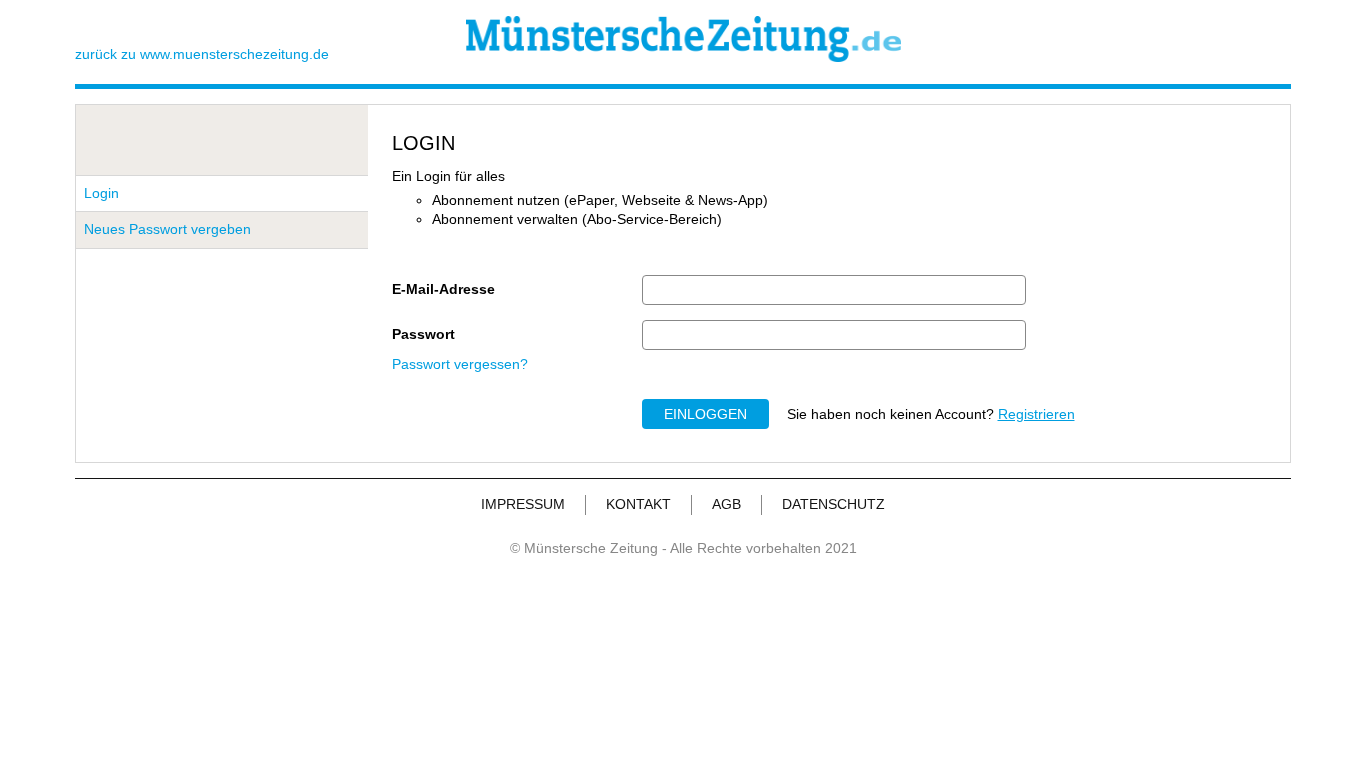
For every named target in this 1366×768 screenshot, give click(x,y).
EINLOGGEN (705, 414)
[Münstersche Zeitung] (683, 57)
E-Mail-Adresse (443, 289)
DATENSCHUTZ (833, 504)
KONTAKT (638, 504)
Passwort (423, 334)
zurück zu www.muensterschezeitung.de (202, 54)
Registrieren (1036, 414)
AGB (726, 504)
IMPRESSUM (523, 504)
